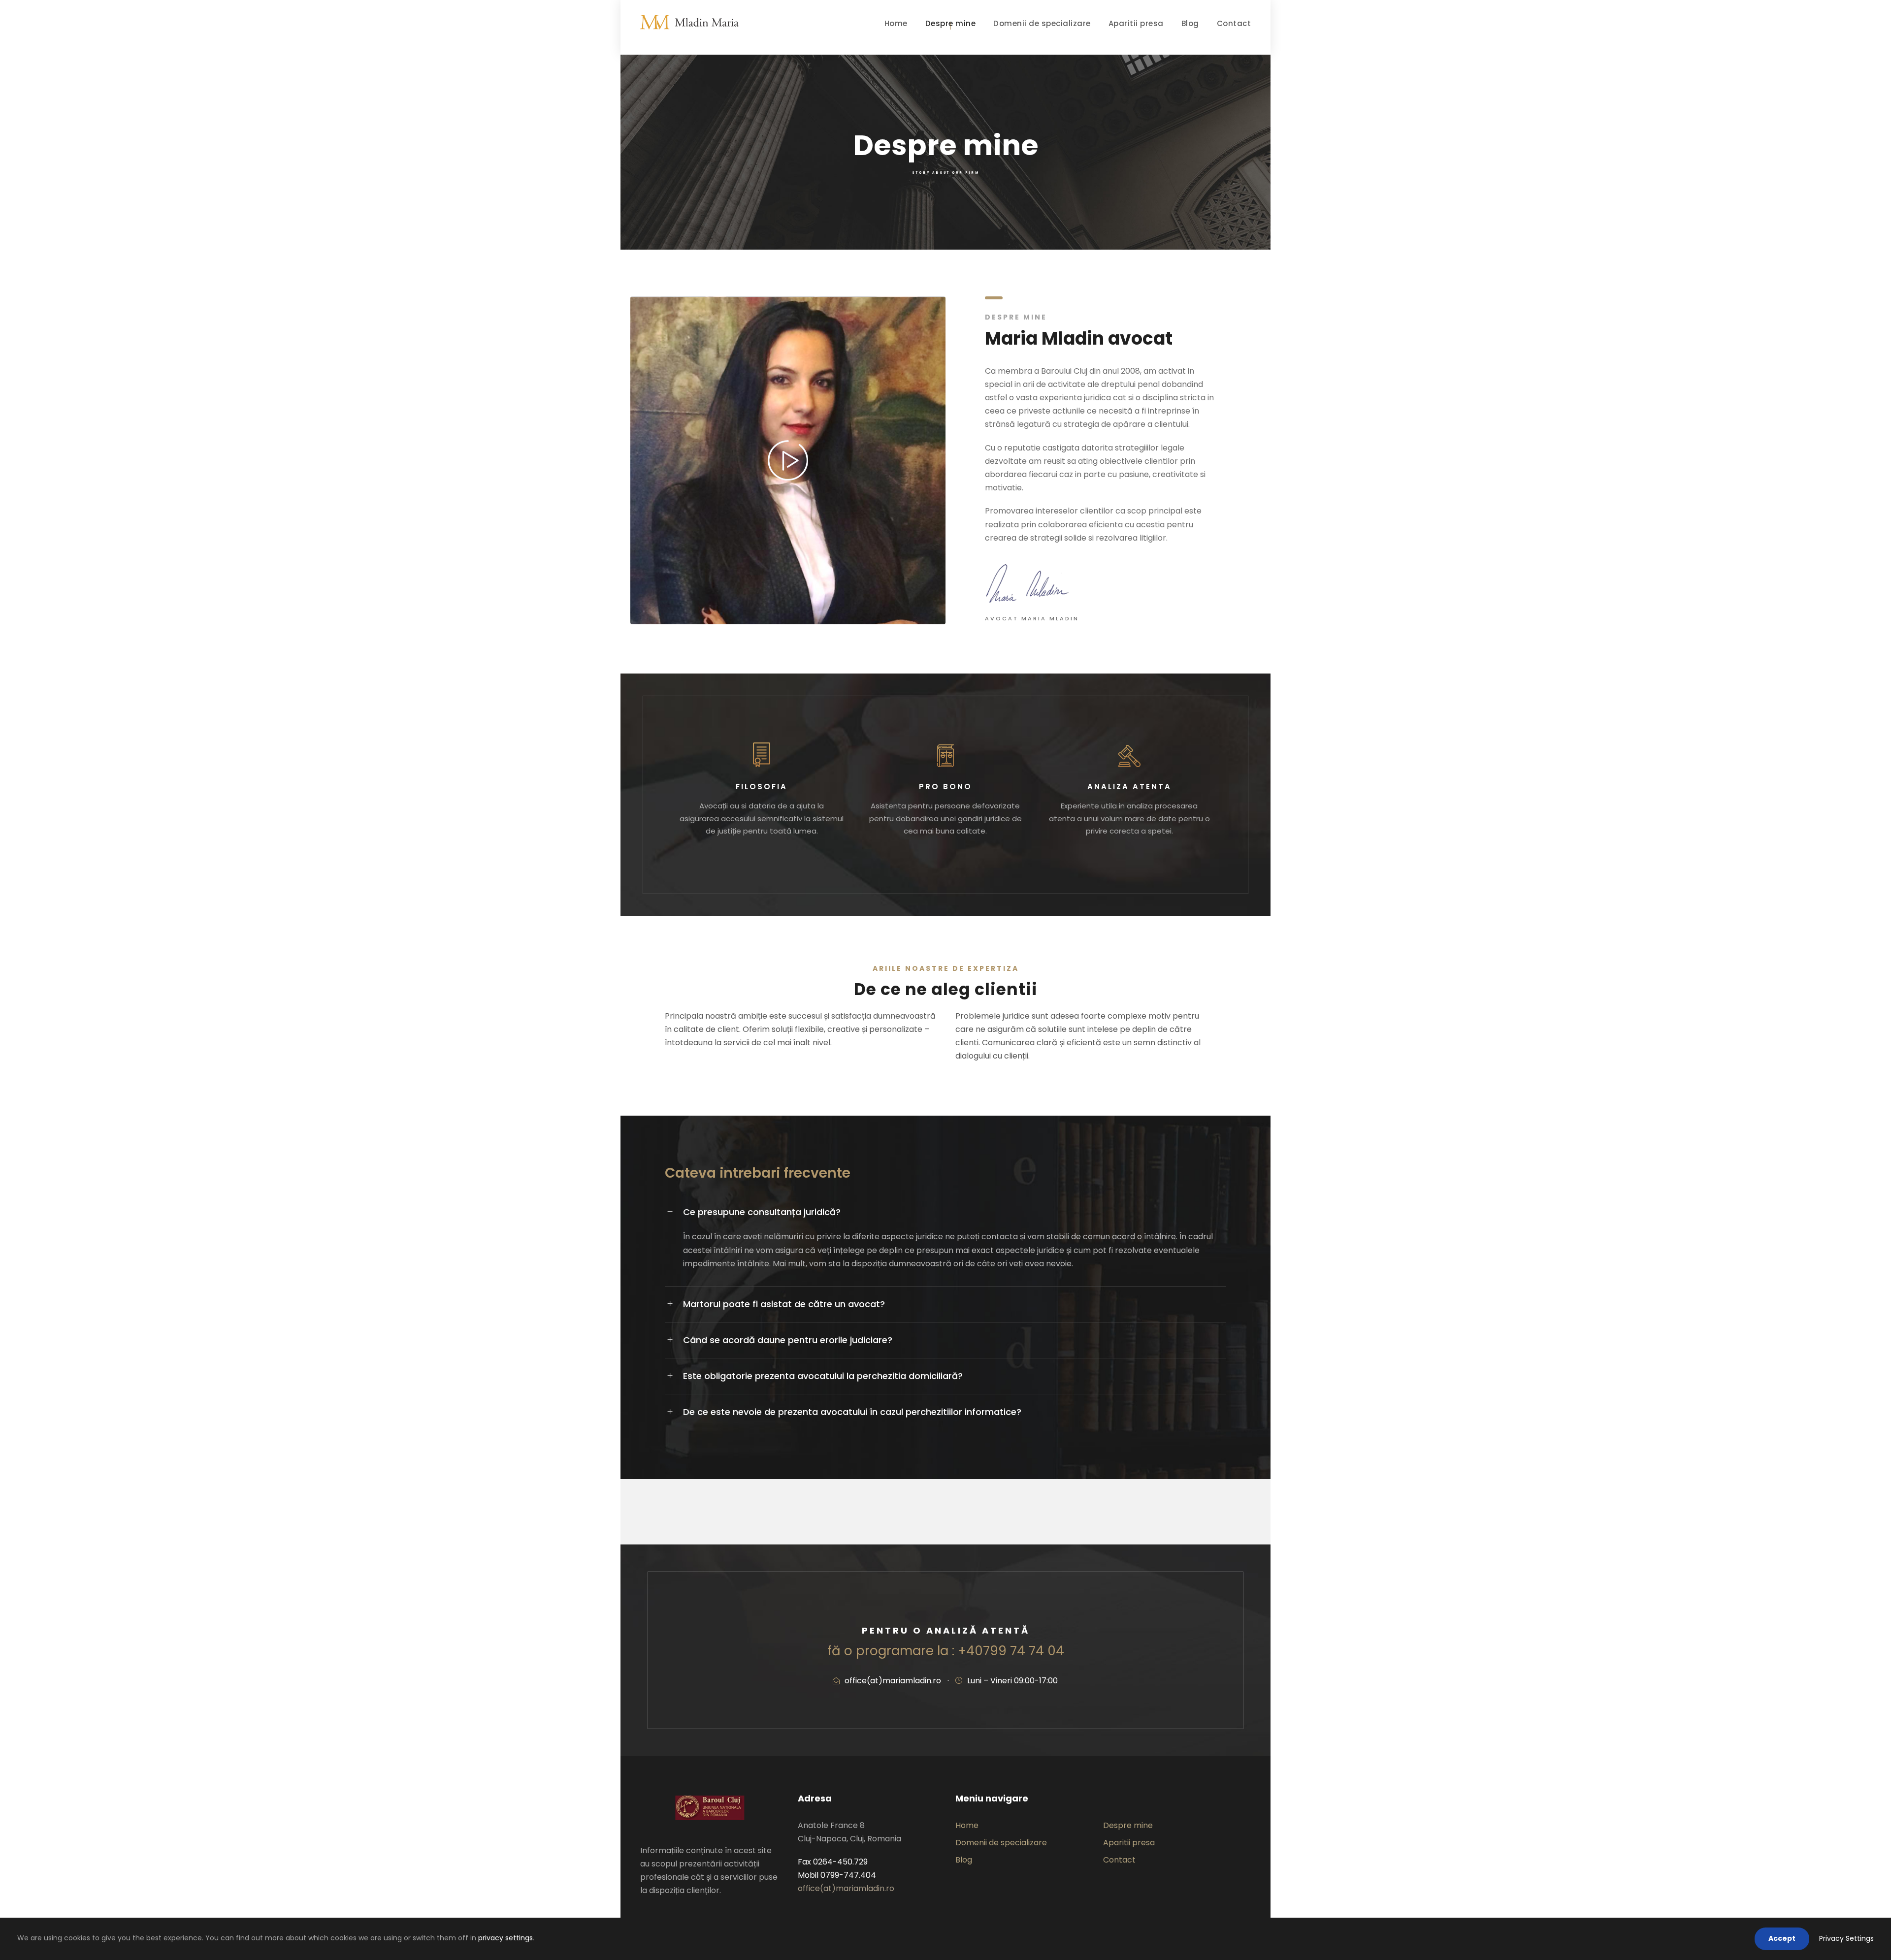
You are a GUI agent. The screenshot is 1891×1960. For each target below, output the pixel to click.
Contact (1234, 23)
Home (896, 23)
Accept (1782, 1938)
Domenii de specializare (1042, 23)
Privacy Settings (1846, 1938)
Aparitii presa (1136, 23)
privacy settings (505, 1938)
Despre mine (951, 23)
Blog (1190, 23)
